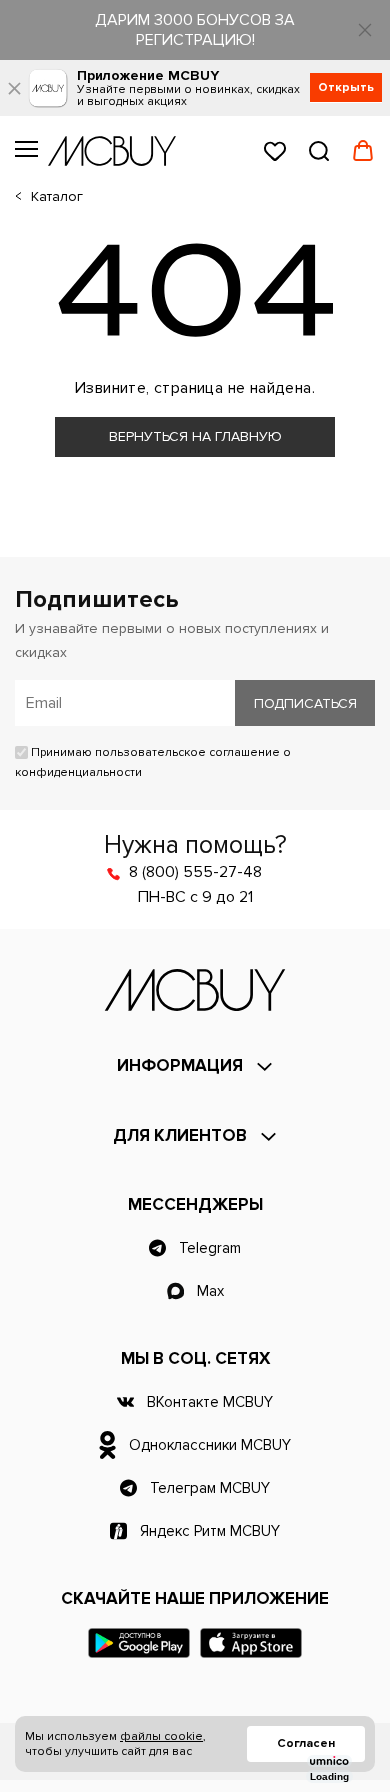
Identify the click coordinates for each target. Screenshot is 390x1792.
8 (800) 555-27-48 (195, 872)
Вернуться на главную (195, 436)
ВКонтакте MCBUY (210, 1402)
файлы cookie (161, 1736)
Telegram (210, 1248)
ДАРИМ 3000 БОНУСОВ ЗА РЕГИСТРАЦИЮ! (195, 30)
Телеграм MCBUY (210, 1488)
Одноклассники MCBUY (210, 1445)
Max (210, 1291)
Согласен (306, 1743)
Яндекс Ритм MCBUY (210, 1531)
